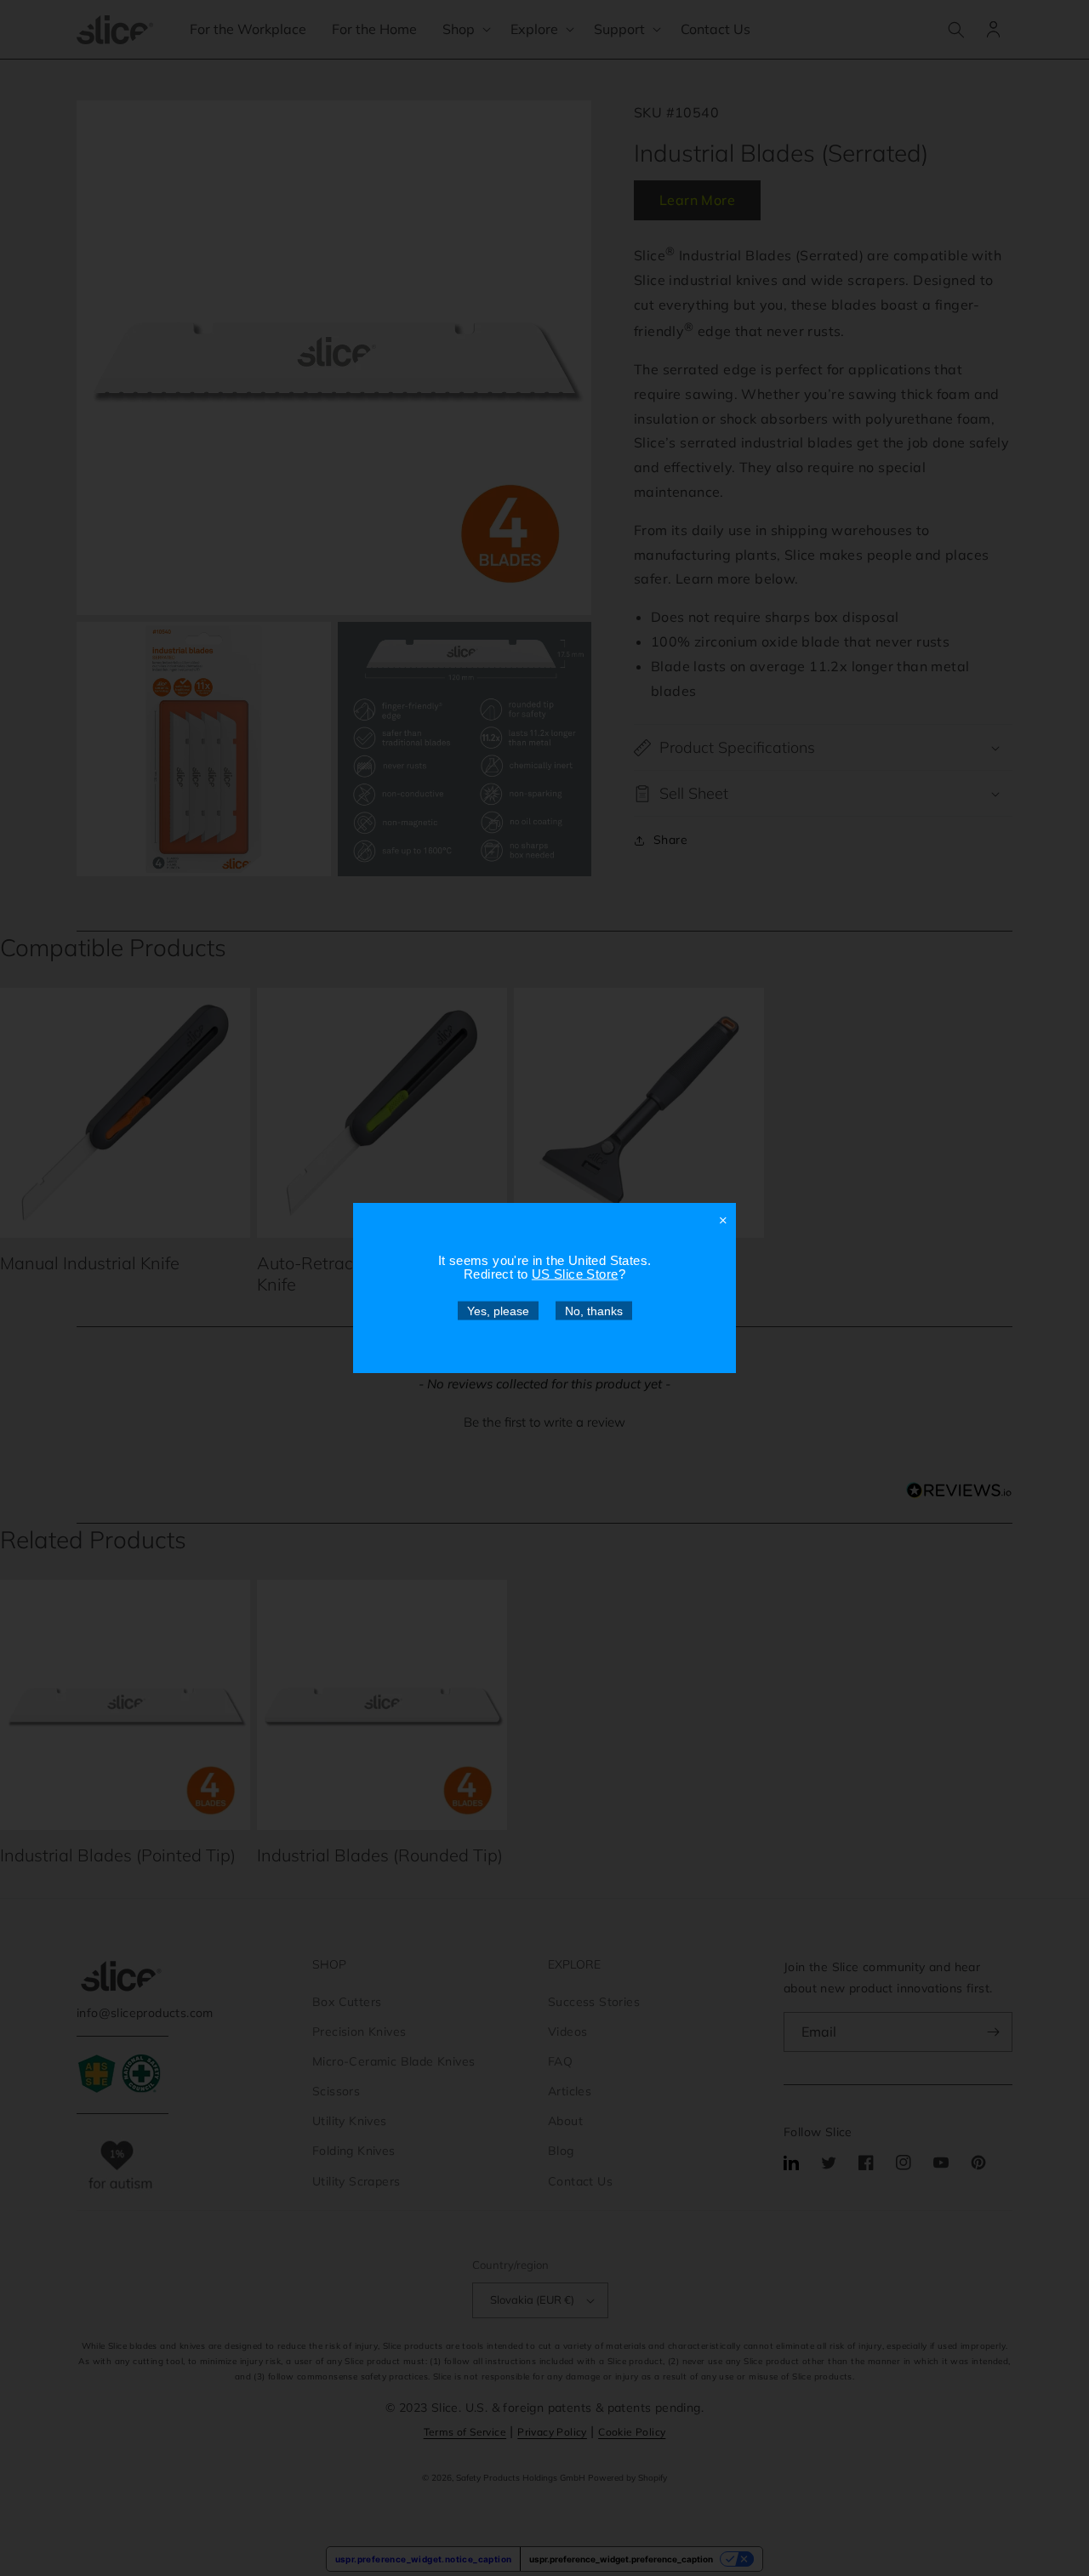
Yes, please (498, 1311)
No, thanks (594, 1311)
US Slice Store (575, 1274)
